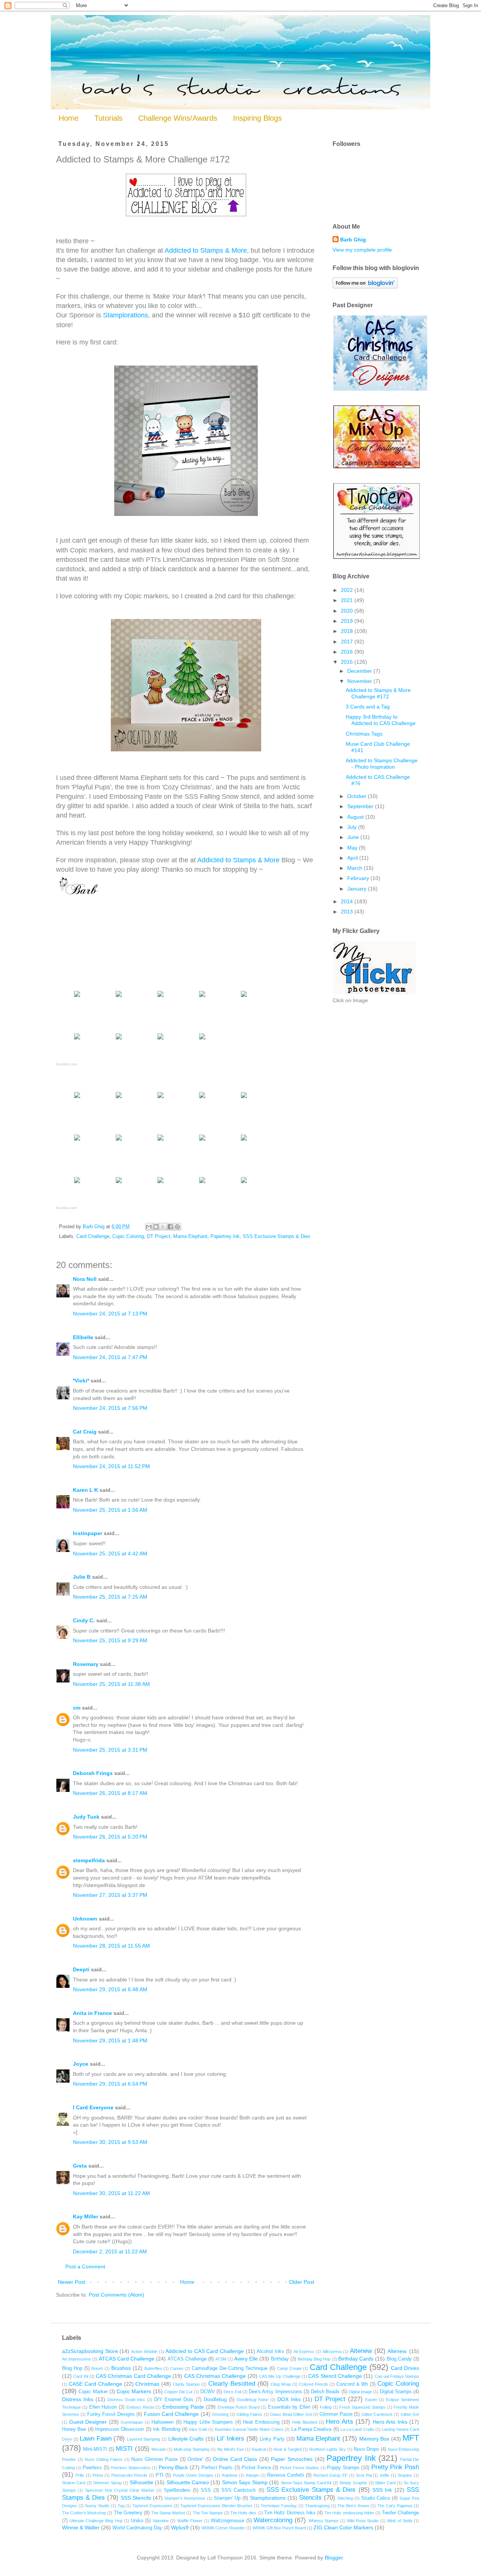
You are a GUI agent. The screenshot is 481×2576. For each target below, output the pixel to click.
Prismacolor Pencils (129, 2475)
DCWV (208, 2392)
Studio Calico (376, 2498)
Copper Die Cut (178, 2392)
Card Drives (405, 2368)
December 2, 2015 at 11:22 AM (110, 2251)
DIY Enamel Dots (174, 2400)
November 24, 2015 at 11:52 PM (111, 1466)
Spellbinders (177, 2490)
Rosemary (86, 1664)
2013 (348, 912)
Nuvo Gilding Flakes (104, 2459)
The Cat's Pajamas (395, 2506)
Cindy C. (84, 1620)
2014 (348, 901)
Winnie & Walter (81, 2527)
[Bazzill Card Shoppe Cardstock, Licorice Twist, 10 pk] (160, 997)
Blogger (334, 2558)
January (358, 889)
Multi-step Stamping (191, 2449)
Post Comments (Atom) (116, 2295)
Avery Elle (246, 2359)
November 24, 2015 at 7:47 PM (110, 1357)
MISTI (124, 2449)
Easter (371, 2400)
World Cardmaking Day (137, 2528)
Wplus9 (180, 2527)
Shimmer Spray (107, 2483)
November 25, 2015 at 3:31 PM (110, 1750)
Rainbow (230, 2475)
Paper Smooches (292, 2459)
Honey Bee (74, 2429)
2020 (348, 611)
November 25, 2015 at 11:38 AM (111, 1684)
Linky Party (272, 2439)
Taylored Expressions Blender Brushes (216, 2506)
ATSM (221, 2359)
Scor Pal (364, 2475)
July (353, 827)
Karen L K (85, 1490)
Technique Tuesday (279, 2506)
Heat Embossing (261, 2422)
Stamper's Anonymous (185, 2498)
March (355, 868)
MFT (411, 2438)
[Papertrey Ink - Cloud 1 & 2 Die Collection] (160, 1039)
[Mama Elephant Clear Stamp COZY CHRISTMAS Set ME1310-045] (160, 1098)
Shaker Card (74, 2483)
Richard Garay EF (330, 2475)
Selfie (384, 2475)
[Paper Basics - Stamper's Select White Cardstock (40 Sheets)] (77, 997)
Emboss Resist (140, 2407)
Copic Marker (93, 2392)
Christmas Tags (364, 734)
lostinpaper (88, 1533)
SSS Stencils (136, 2498)
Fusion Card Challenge (172, 2414)
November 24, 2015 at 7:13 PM (110, 1314)
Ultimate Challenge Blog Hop (96, 2521)
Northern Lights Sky (327, 2449)
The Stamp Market (168, 2513)
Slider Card (385, 2483)
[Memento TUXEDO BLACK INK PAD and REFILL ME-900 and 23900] (77, 1039)
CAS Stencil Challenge (335, 2376)
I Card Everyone (93, 2107)
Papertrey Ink (225, 1236)
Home (69, 118)
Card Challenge (93, 1236)
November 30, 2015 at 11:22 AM (111, 2193)
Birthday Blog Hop (314, 2359)
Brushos (121, 2368)
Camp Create (289, 2368)
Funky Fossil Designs (111, 2414)
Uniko (137, 2521)
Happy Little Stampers (208, 2422)
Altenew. (397, 2351)
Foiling (326, 2407)
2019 (348, 621)
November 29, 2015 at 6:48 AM (110, 1989)
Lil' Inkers (231, 2439)
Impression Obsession (119, 2429)
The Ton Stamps (208, 2513)
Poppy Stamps (343, 2468)
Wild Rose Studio (363, 2521)
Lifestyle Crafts (186, 2439)
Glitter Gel (410, 2414)
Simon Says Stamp (245, 2482)
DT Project (159, 1236)
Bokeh (97, 2368)
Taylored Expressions (152, 2506)
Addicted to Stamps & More (206, 250)
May (353, 848)
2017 (348, 642)
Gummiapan (132, 2422)
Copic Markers (134, 2391)
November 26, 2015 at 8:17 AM (110, 1793)
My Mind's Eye (231, 2449)
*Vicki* (81, 1381)
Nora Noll (85, 1279)
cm (77, 1708)
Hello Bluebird (305, 2422)
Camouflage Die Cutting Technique (230, 2368)
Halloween (163, 2422)
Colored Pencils (314, 2384)
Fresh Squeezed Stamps (362, 2407)
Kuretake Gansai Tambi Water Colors (249, 2429)
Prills (80, 2475)
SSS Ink (382, 2490)
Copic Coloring (128, 1236)
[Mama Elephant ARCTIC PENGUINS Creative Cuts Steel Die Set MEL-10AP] (119, 1140)
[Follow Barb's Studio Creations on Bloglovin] (365, 287)
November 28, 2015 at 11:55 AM (111, 1946)
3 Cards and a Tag (368, 707)
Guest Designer (88, 2422)
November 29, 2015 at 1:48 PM (110, 2040)
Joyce (81, 2064)
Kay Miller (85, 2216)
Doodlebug (215, 2400)
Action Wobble (144, 2351)
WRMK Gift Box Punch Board (279, 2528)
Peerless (92, 2468)
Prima (98, 2475)
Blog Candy (399, 2359)
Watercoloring (273, 2520)
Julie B (82, 1577)
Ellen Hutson (103, 2407)
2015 (348, 662)
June (354, 837)
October (358, 796)
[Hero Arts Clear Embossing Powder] (119, 1183)
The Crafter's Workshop (84, 2513)
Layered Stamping (144, 2439)
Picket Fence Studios (299, 2468)
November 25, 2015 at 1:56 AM (110, 1510)
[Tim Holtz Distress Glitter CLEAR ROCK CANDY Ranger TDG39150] (202, 1183)
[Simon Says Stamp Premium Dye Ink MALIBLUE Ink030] (202, 1140)
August (356, 817)
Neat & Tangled (287, 2449)
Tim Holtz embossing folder (349, 2513)
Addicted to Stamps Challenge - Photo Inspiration (382, 764)
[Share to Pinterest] (177, 1227)
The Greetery (128, 2513)
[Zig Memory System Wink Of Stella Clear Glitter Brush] (244, 1183)
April (353, 858)
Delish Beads (325, 2392)
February (359, 878)
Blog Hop (72, 2368)
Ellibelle (83, 1337)
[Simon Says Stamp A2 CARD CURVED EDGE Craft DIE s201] (119, 1098)
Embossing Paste (183, 2407)
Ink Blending (166, 2429)
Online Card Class (235, 2459)
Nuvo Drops (366, 2449)
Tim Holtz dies (243, 2513)
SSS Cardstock (239, 2490)
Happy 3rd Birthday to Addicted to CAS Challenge (381, 720)
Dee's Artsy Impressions (275, 2392)
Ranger (253, 2475)
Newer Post (72, 2282)
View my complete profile (362, 250)
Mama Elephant (190, 1236)
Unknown (85, 1919)
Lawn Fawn (96, 2439)
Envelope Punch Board (239, 2407)
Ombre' (195, 2459)
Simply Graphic (353, 2483)
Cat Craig (85, 1432)
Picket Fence (256, 2468)
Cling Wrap (281, 2384)
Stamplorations (126, 315)
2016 (348, 652)
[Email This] (149, 1227)
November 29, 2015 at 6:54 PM (110, 2084)
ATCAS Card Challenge (127, 2359)
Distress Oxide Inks (126, 2400)
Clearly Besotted (232, 2384)
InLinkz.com (66, 1064)
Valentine (161, 2521)
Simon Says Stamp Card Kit (306, 2483)
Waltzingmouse (228, 2521)
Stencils (310, 2498)
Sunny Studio (97, 2506)
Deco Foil (232, 2392)
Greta (80, 2166)
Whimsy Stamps (324, 2521)
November (360, 681)
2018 (348, 631)
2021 (348, 600)
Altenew (361, 2351)
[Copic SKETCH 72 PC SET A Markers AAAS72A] (202, 1039)
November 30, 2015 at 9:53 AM (110, 2142)
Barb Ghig (353, 240)
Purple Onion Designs (193, 2475)
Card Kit (81, 2376)
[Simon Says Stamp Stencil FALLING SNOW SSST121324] (160, 1140)
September (361, 806)
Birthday (280, 2359)
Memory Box (374, 2439)
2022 (348, 590)
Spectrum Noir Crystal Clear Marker (120, 2490)
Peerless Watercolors (131, 2468)
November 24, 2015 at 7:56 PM (110, 1408)
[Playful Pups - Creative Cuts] (244, 1098)
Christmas (147, 2384)
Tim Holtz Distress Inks (290, 2513)
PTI (160, 2475)
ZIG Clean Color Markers (343, 2527)
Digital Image (360, 2392)
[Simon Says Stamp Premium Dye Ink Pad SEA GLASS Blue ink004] (119, 1039)
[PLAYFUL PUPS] (202, 1098)
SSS (206, 2490)
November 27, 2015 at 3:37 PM (110, 1895)
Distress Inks (78, 2399)
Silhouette (141, 2482)
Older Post (302, 2282)
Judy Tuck (86, 1817)
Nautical (259, 2449)
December (360, 671)
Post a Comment (85, 2267)
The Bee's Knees (353, 2506)
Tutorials (108, 118)
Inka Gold (198, 2429)
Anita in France (92, 2013)
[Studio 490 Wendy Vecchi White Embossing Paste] (160, 1183)
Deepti (81, 1969)
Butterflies (153, 2368)
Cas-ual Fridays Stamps (397, 2376)
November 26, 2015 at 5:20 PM (110, 1837)
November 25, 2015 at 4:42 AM (110, 1553)
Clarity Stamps (186, 2384)
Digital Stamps (396, 2392)
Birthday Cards (356, 2359)
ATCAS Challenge (187, 2359)
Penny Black (173, 2467)
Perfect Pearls (217, 2468)
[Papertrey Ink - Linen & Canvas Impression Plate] (244, 997)
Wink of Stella (400, 2521)
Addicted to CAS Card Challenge (205, 2351)
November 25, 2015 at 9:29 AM (110, 1640)
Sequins (405, 2475)
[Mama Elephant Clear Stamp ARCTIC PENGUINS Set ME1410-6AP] (77, 1140)
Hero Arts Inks (390, 2422)
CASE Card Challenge (95, 2384)
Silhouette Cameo (188, 2482)
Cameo (177, 2368)
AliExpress (332, 2351)
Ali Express (304, 2351)
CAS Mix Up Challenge (280, 2376)
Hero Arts (340, 2422)
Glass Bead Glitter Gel (291, 2414)
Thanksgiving (317, 2506)
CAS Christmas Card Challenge (133, 2376)
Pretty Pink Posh (395, 2467)
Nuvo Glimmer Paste (154, 2459)
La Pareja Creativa (312, 2429)
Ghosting (220, 2414)
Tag (121, 2506)
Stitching (345, 2498)
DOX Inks (289, 2399)
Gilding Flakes (249, 2414)
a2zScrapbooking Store (90, 2351)
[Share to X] (163, 1227)
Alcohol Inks (270, 2351)
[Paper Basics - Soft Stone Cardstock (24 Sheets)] (119, 997)
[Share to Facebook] (170, 1227)
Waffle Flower (190, 2521)
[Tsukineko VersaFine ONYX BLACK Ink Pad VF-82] (77, 1183)
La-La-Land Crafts (357, 2429)
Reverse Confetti (286, 2475)
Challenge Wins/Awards (178, 118)
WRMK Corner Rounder (223, 2528)
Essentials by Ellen (289, 2407)
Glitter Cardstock (377, 2414)
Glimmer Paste (336, 2414)
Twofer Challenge (400, 2513)
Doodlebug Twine (253, 2400)
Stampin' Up (227, 2498)
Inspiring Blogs (257, 118)
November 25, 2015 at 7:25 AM (110, 1597)
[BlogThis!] (156, 1227)
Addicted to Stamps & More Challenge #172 (378, 693)
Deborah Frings (93, 1773)
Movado (159, 2449)
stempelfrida (89, 1860)
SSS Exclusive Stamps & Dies (277, 1236)
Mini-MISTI (95, 2449)
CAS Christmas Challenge (215, 2376)
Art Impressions (76, 2359)
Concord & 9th (352, 2384)
